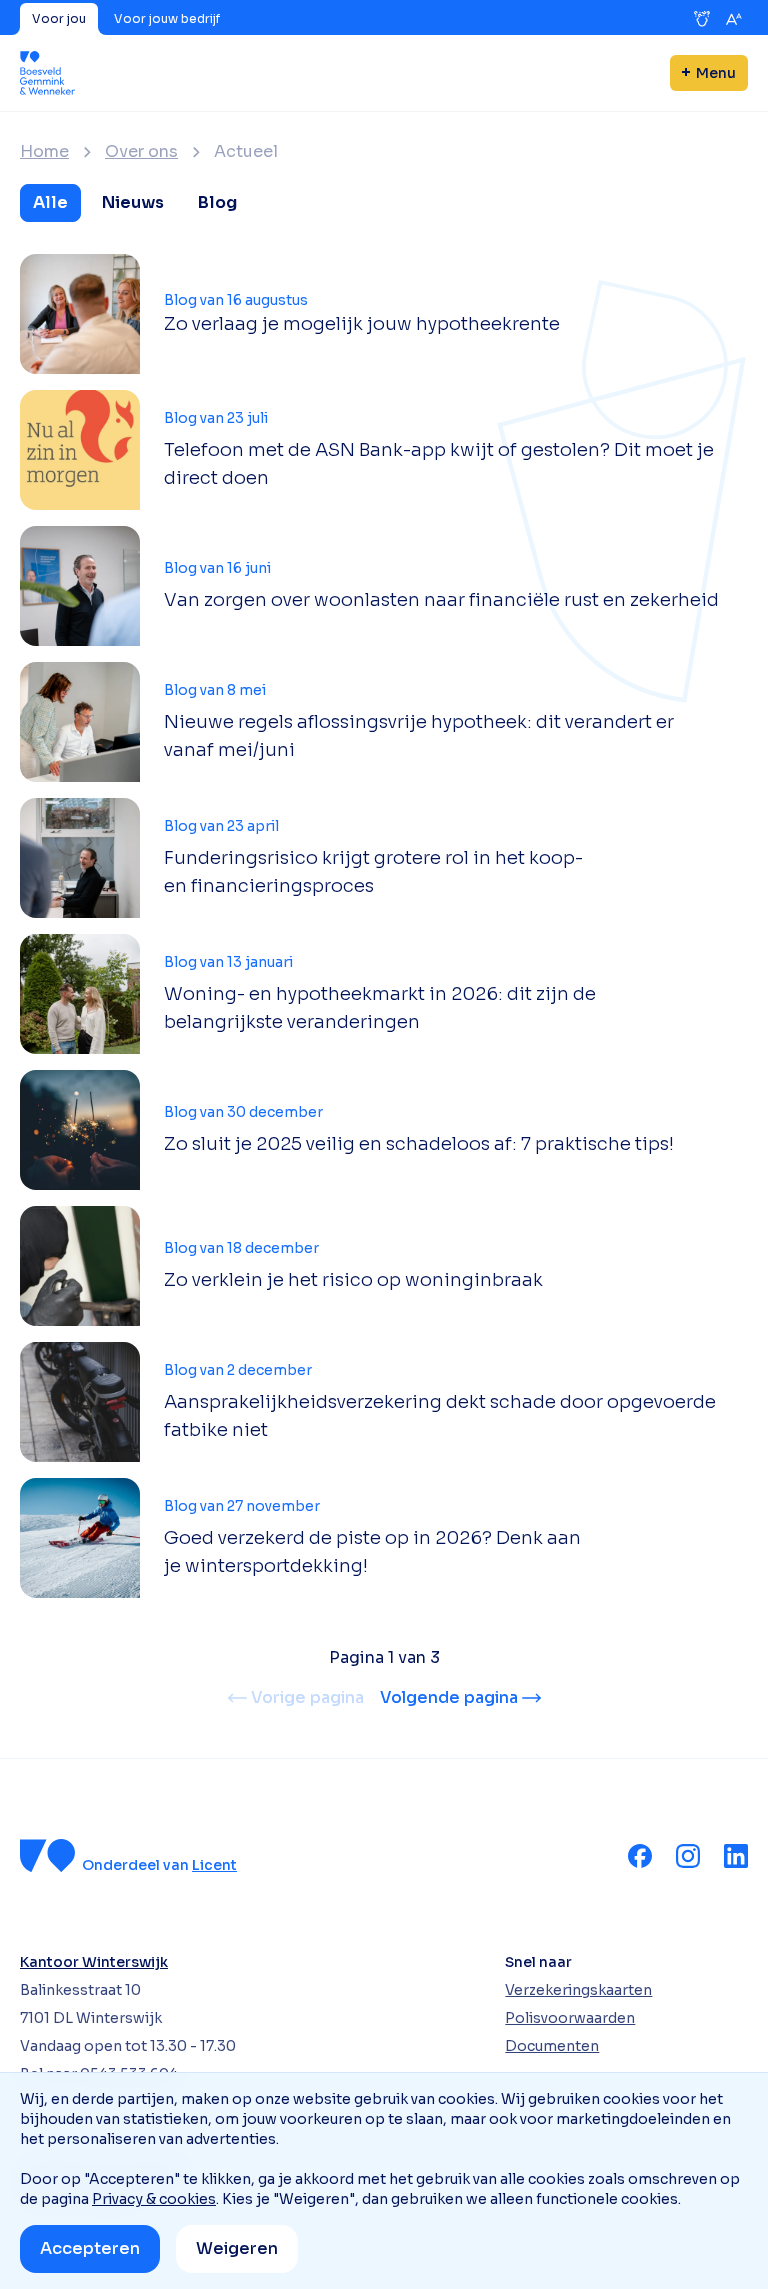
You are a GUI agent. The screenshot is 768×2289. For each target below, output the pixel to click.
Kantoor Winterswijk (94, 1962)
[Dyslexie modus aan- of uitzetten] (702, 19)
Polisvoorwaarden (570, 2018)
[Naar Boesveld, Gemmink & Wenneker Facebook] (640, 1856)
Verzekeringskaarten (578, 1990)
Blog (217, 202)
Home (44, 152)
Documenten (552, 2046)
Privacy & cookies (154, 2199)
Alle (50, 202)
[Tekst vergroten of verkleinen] (734, 19)
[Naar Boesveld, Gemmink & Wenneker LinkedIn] (736, 1856)
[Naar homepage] (47, 73)
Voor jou (59, 18)
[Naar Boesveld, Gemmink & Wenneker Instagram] (688, 1856)
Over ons (141, 152)
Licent (214, 1865)
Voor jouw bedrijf (167, 18)
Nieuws (133, 202)
